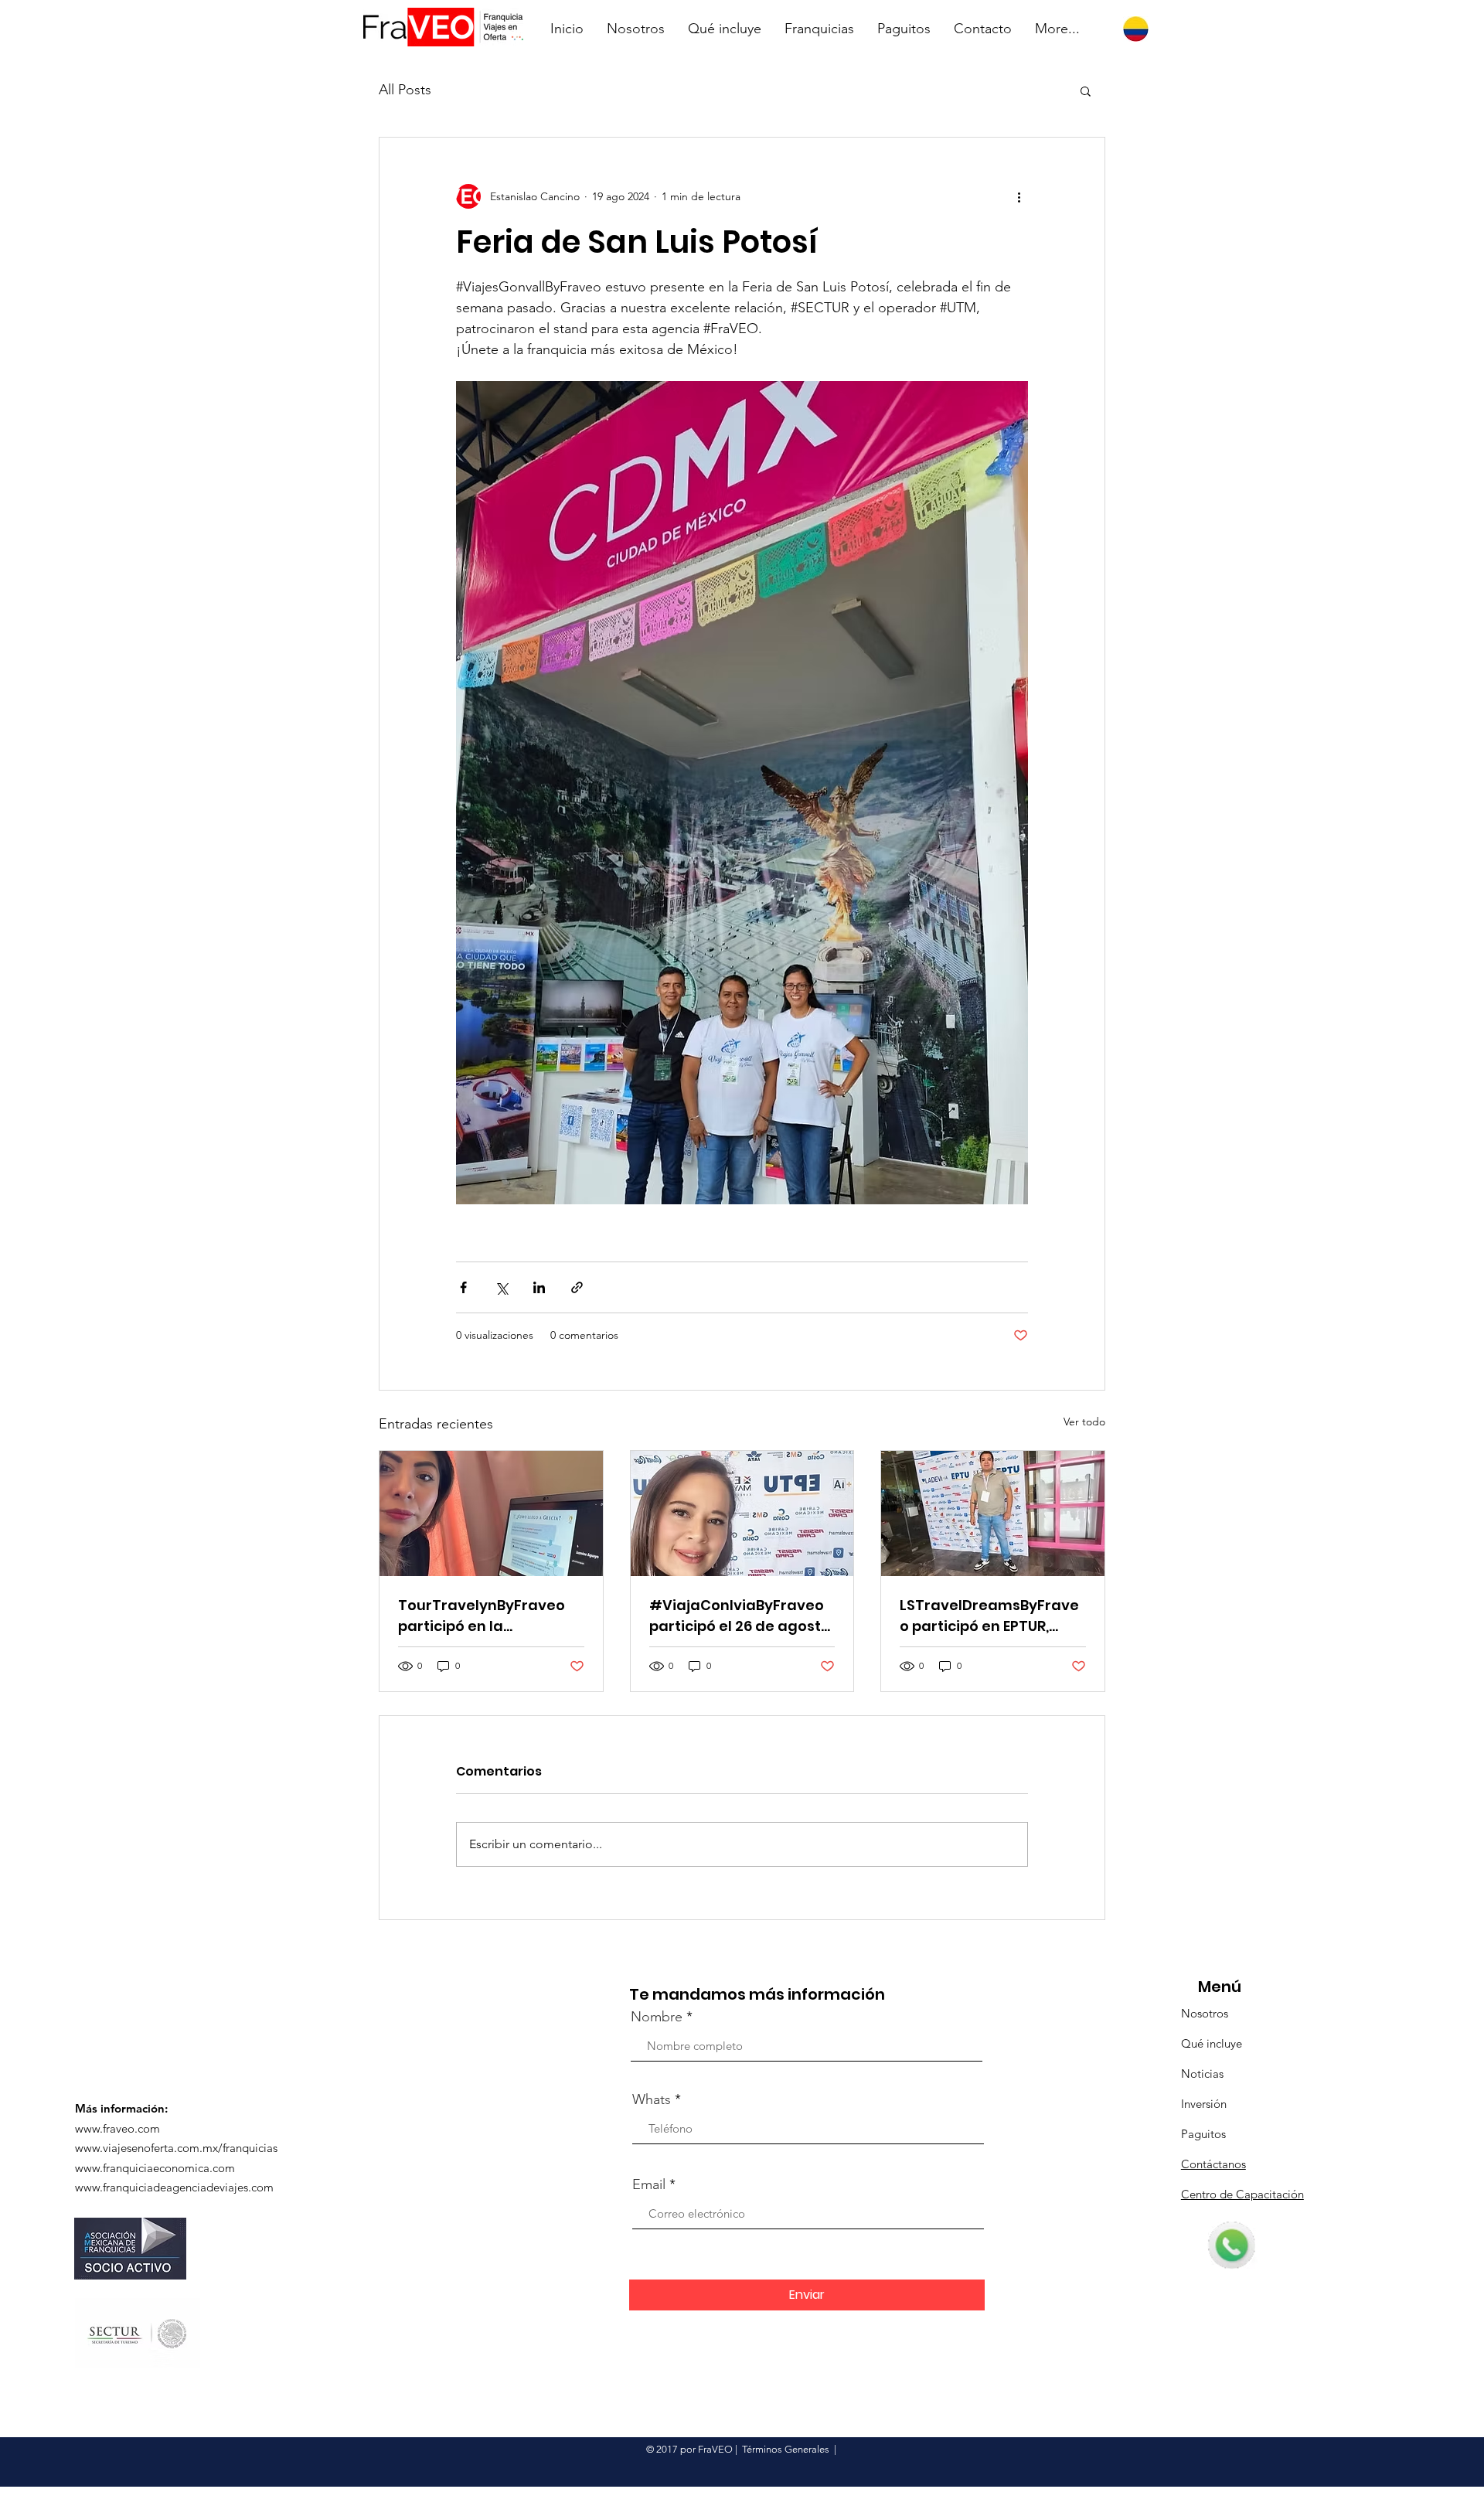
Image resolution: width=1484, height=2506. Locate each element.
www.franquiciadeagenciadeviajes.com (174, 2187)
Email (649, 2184)
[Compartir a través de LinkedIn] (539, 1287)
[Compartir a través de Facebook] (463, 1287)
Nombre (657, 2017)
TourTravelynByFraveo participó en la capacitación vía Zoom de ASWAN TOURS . (482, 1616)
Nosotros (1205, 2013)
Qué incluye (1212, 2043)
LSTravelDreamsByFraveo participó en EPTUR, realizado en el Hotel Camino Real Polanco (989, 1616)
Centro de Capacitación (1242, 2194)
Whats (652, 2099)
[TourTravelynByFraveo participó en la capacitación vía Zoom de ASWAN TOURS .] (491, 1513)
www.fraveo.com (117, 2128)
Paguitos (1203, 2134)
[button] (1086, 90)
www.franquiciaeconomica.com (155, 2168)
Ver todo (1084, 1422)
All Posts (405, 90)
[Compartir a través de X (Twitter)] (501, 1287)
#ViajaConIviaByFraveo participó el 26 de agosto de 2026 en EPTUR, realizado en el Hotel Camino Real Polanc (740, 1616)
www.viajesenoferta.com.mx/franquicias (176, 2148)
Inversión (1204, 2104)
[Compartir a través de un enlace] (577, 1287)
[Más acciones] (1019, 196)
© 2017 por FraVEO (689, 2449)
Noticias (1202, 2074)
